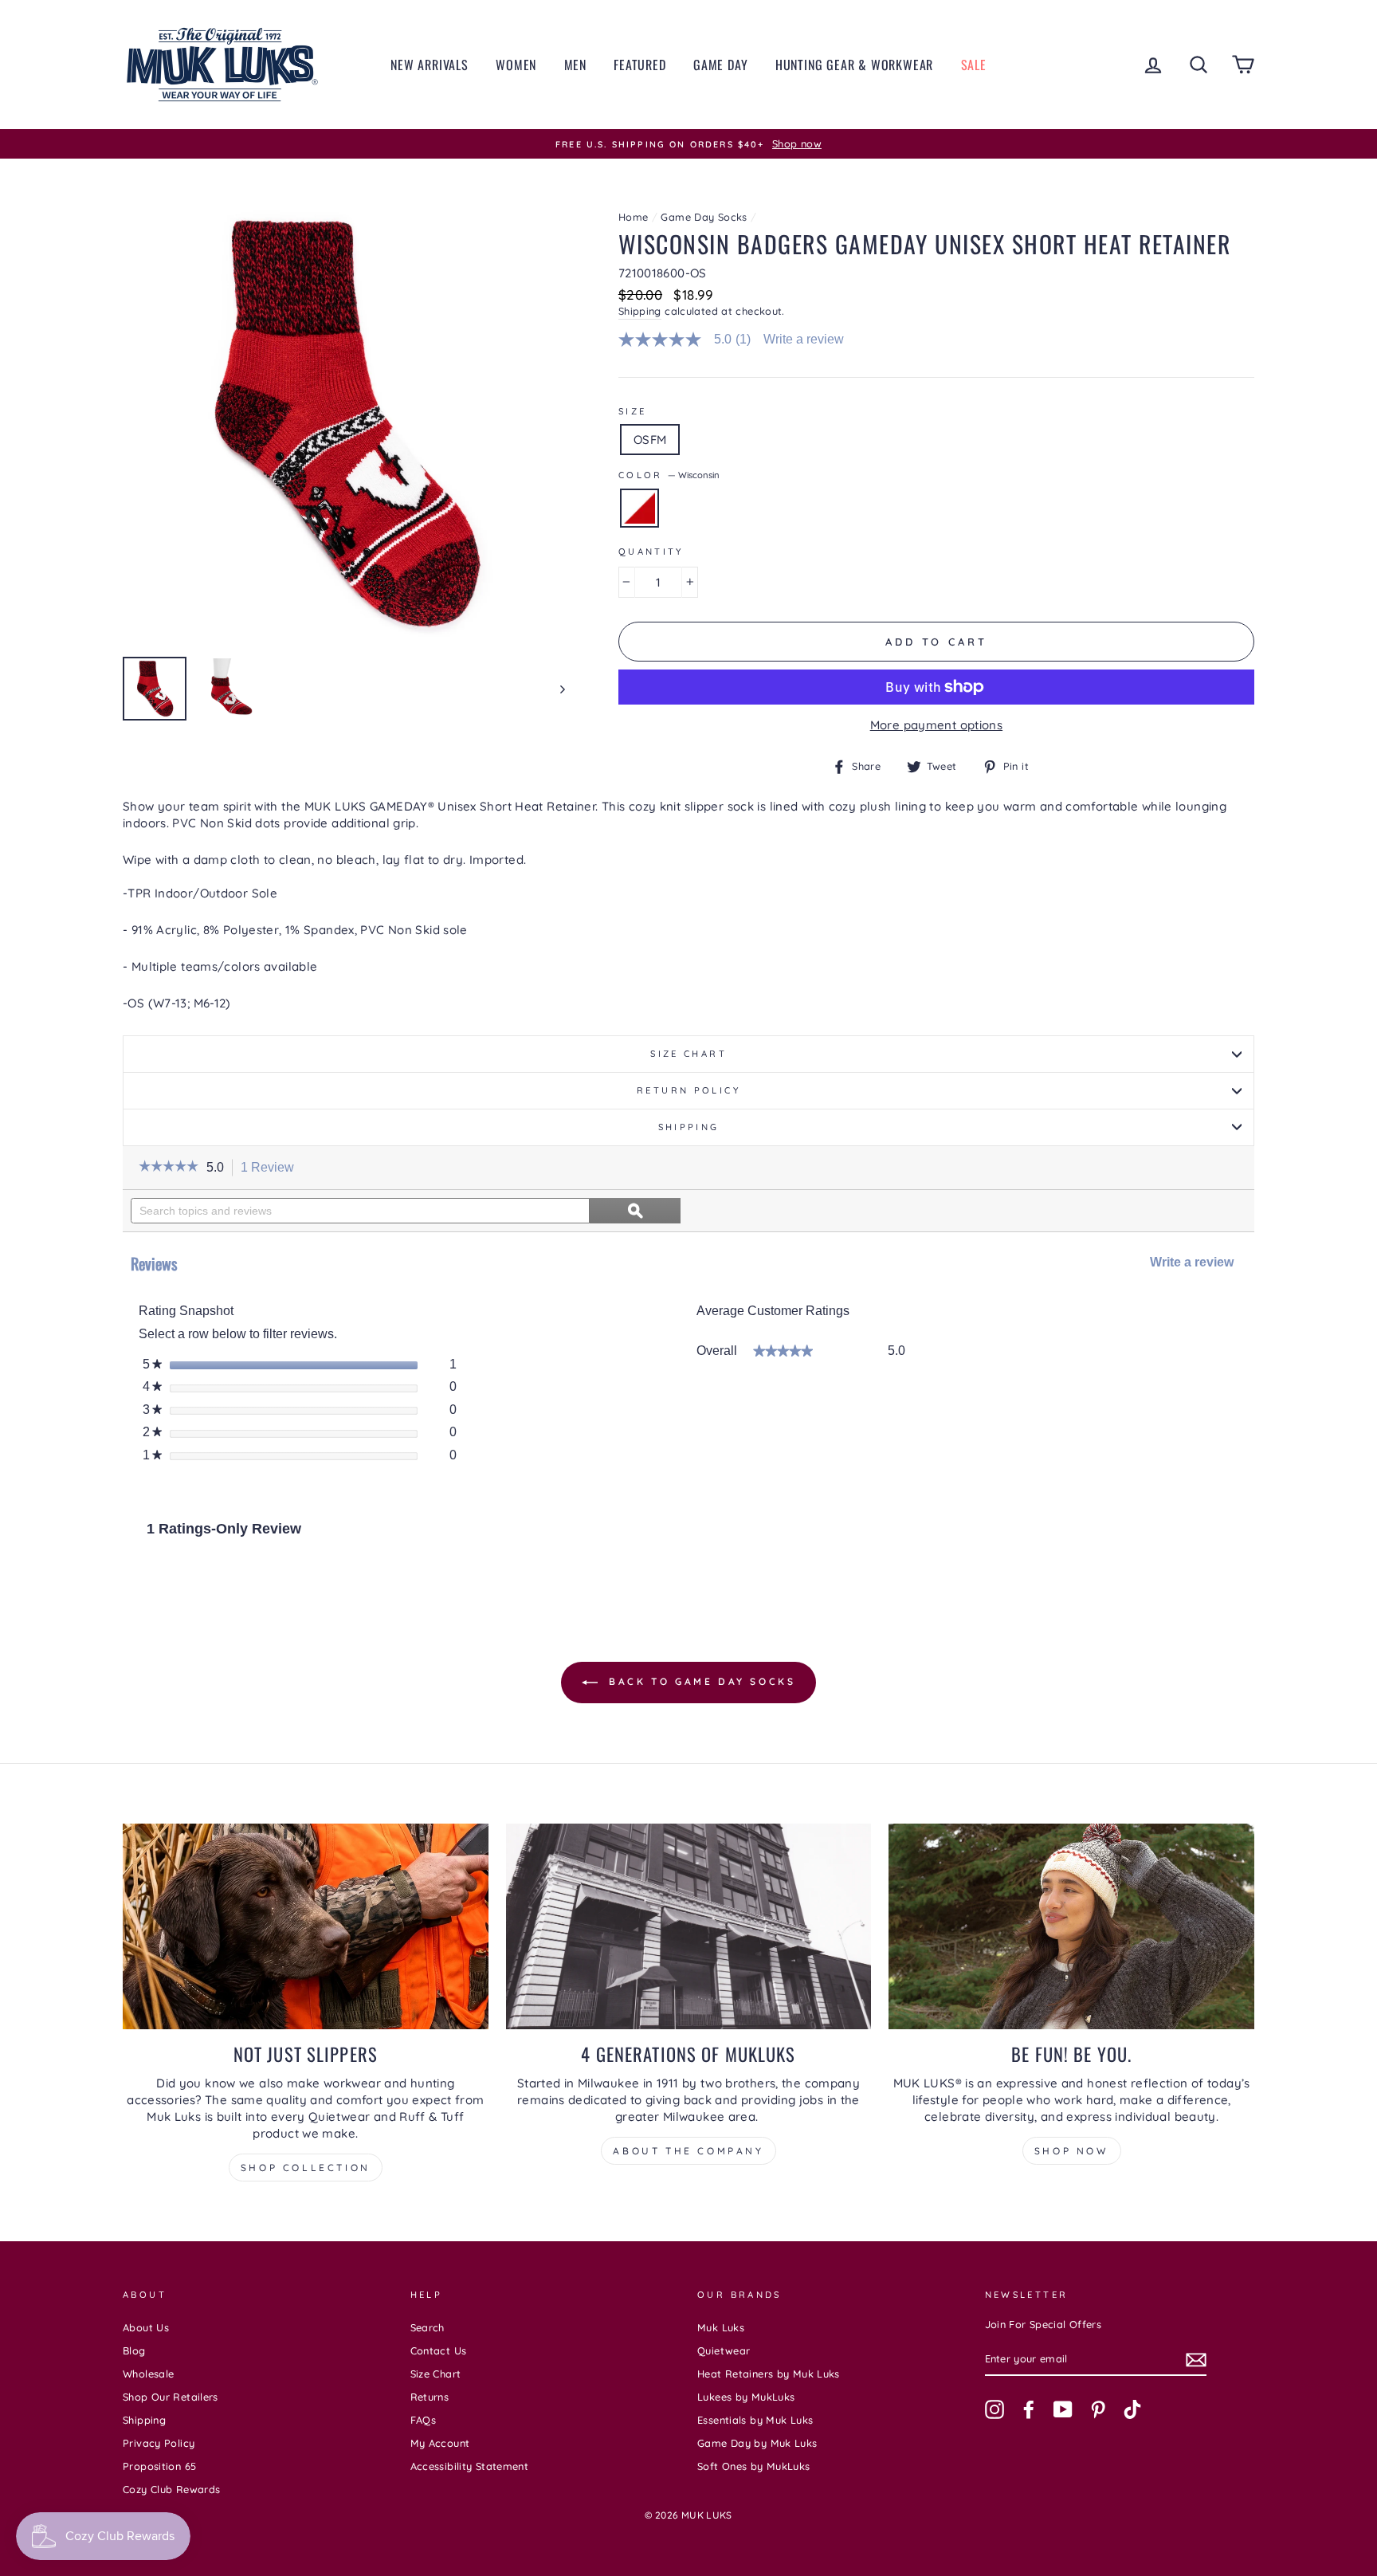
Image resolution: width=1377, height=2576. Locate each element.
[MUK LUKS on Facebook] (1029, 2409)
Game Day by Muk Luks (757, 2443)
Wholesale (148, 2374)
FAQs (424, 2420)
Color (669, 475)
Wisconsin (639, 508)
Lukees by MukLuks (746, 2397)
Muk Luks (721, 2327)
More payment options (937, 725)
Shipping (640, 311)
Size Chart (688, 1054)
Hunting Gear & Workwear (854, 65)
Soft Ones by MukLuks (754, 2466)
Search (428, 2327)
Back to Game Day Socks (700, 1681)
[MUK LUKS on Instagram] (994, 2409)
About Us (146, 2327)
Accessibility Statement (470, 2466)
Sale (974, 65)
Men (575, 65)
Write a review (804, 340)
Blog (134, 2350)
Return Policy (688, 1090)
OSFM (650, 440)
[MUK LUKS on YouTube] (1063, 2409)
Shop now (1072, 2151)
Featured (639, 65)
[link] (691, 340)
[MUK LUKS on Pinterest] (1098, 2409)
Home (634, 217)
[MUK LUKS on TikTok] (1132, 2409)
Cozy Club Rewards (171, 2489)
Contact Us (439, 2350)
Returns (430, 2397)
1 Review (272, 1168)
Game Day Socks (704, 217)
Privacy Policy (159, 2443)
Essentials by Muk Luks (755, 2420)
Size (633, 411)
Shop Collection (306, 2168)
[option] (688, 144)
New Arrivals (430, 65)
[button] (169, 1168)
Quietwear (724, 2350)
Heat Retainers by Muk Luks (769, 2374)
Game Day (720, 65)
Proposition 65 (159, 2466)
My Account (440, 2443)
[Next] (555, 689)
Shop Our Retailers (171, 2397)
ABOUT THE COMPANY (688, 2151)
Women (516, 65)
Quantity (651, 552)
